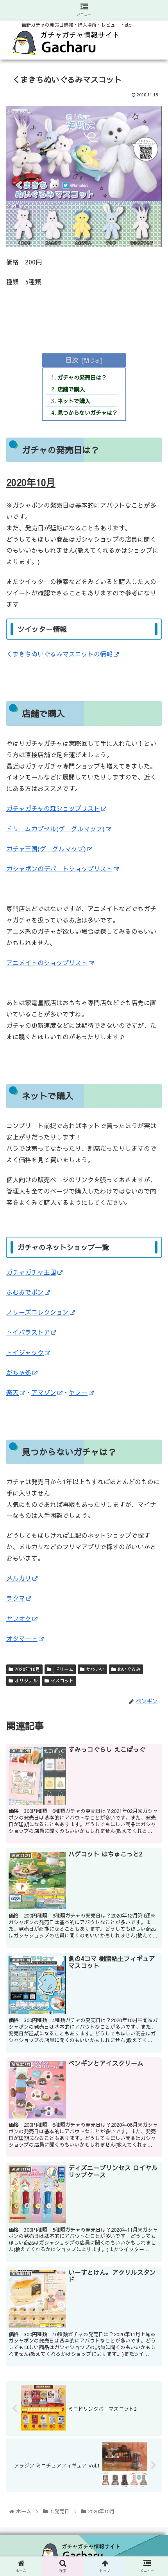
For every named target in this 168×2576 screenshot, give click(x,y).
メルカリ (19, 1578)
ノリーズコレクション (38, 1312)
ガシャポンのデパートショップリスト (59, 868)
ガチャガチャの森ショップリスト (53, 808)
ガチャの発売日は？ (82, 377)
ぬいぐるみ (128, 1669)
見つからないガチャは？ (88, 412)
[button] (152, 1421)
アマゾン (44, 1392)
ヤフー (78, 1392)
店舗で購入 (71, 389)
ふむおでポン (25, 1292)
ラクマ (16, 1598)
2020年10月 (27, 1669)
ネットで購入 (74, 401)
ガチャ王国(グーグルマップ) (46, 848)
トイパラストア (28, 1332)
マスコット (61, 1681)
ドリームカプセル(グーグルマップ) (55, 829)
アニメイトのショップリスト (47, 962)
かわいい (95, 1669)
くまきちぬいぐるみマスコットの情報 (59, 654)
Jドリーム (62, 1669)
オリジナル (25, 1681)
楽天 (13, 1392)
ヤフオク (19, 1618)
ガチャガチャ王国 (31, 1272)
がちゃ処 (19, 1372)
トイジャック (25, 1352)
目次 (72, 360)
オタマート (22, 1638)
